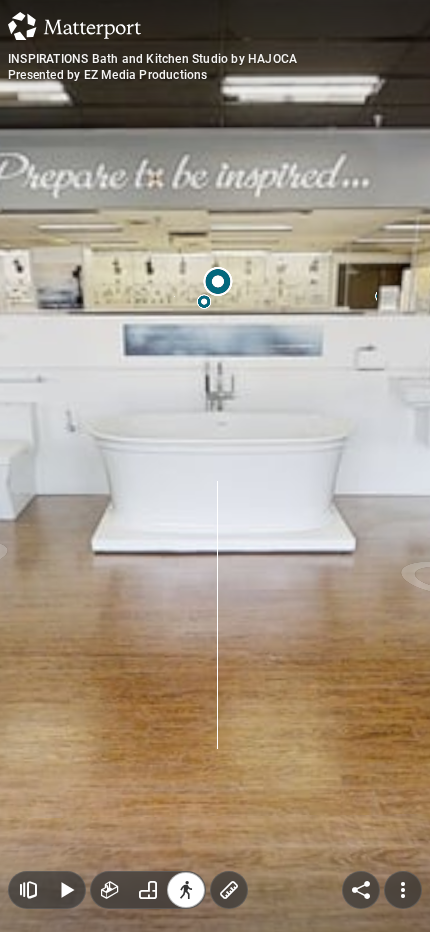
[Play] (66, 890)
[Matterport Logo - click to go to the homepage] (74, 26)
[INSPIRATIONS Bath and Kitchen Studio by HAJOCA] (215, 466)
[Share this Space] (361, 890)
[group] (148, 890)
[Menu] (403, 890)
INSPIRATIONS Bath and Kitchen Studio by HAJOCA (152, 59)
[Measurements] (229, 890)
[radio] (110, 890)
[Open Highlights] (28, 890)
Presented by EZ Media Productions (108, 75)
